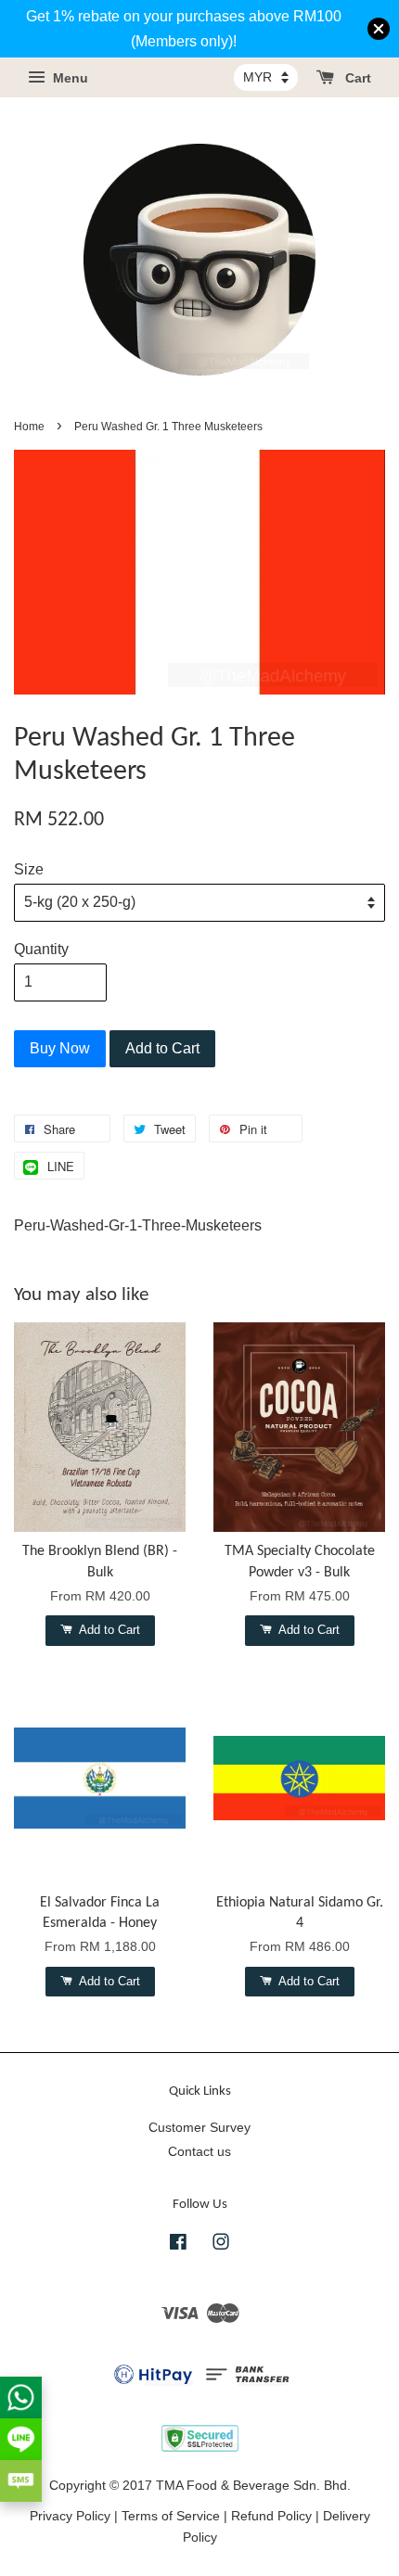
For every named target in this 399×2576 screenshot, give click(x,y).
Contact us (199, 2152)
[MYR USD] (266, 77)
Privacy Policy (70, 2516)
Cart (356, 79)
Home (29, 427)
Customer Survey (199, 2128)
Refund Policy (271, 2516)
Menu (69, 79)
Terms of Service (171, 2516)
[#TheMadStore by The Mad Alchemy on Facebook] (178, 2245)
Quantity (41, 949)
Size (29, 869)
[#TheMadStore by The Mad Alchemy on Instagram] (221, 2245)
